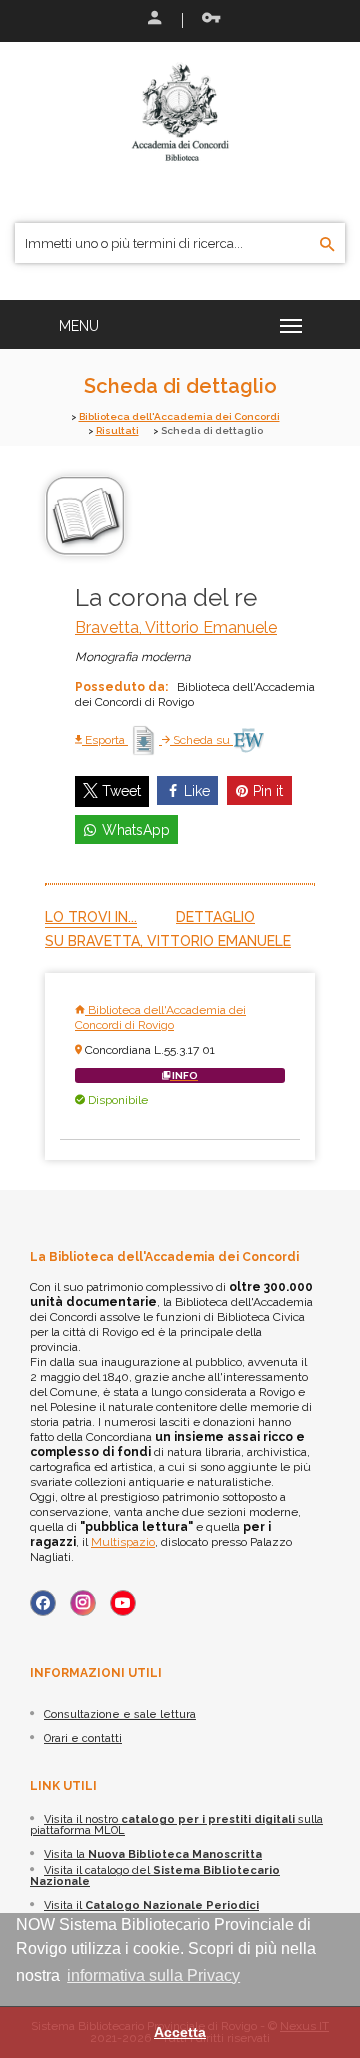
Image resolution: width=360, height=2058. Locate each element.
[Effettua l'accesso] (153, 20)
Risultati (117, 430)
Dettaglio (215, 917)
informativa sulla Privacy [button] (153, 1975)
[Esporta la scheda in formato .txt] (145, 740)
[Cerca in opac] (327, 245)
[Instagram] (83, 1603)
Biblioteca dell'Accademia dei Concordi (179, 416)
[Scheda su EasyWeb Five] (248, 740)
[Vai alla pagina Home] (180, 112)
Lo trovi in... (91, 917)
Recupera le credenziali (207, 20)
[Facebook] (43, 1603)
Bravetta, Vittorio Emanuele (176, 627)
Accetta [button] (180, 2032)
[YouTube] (123, 1603)
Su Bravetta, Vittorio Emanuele (168, 941)
